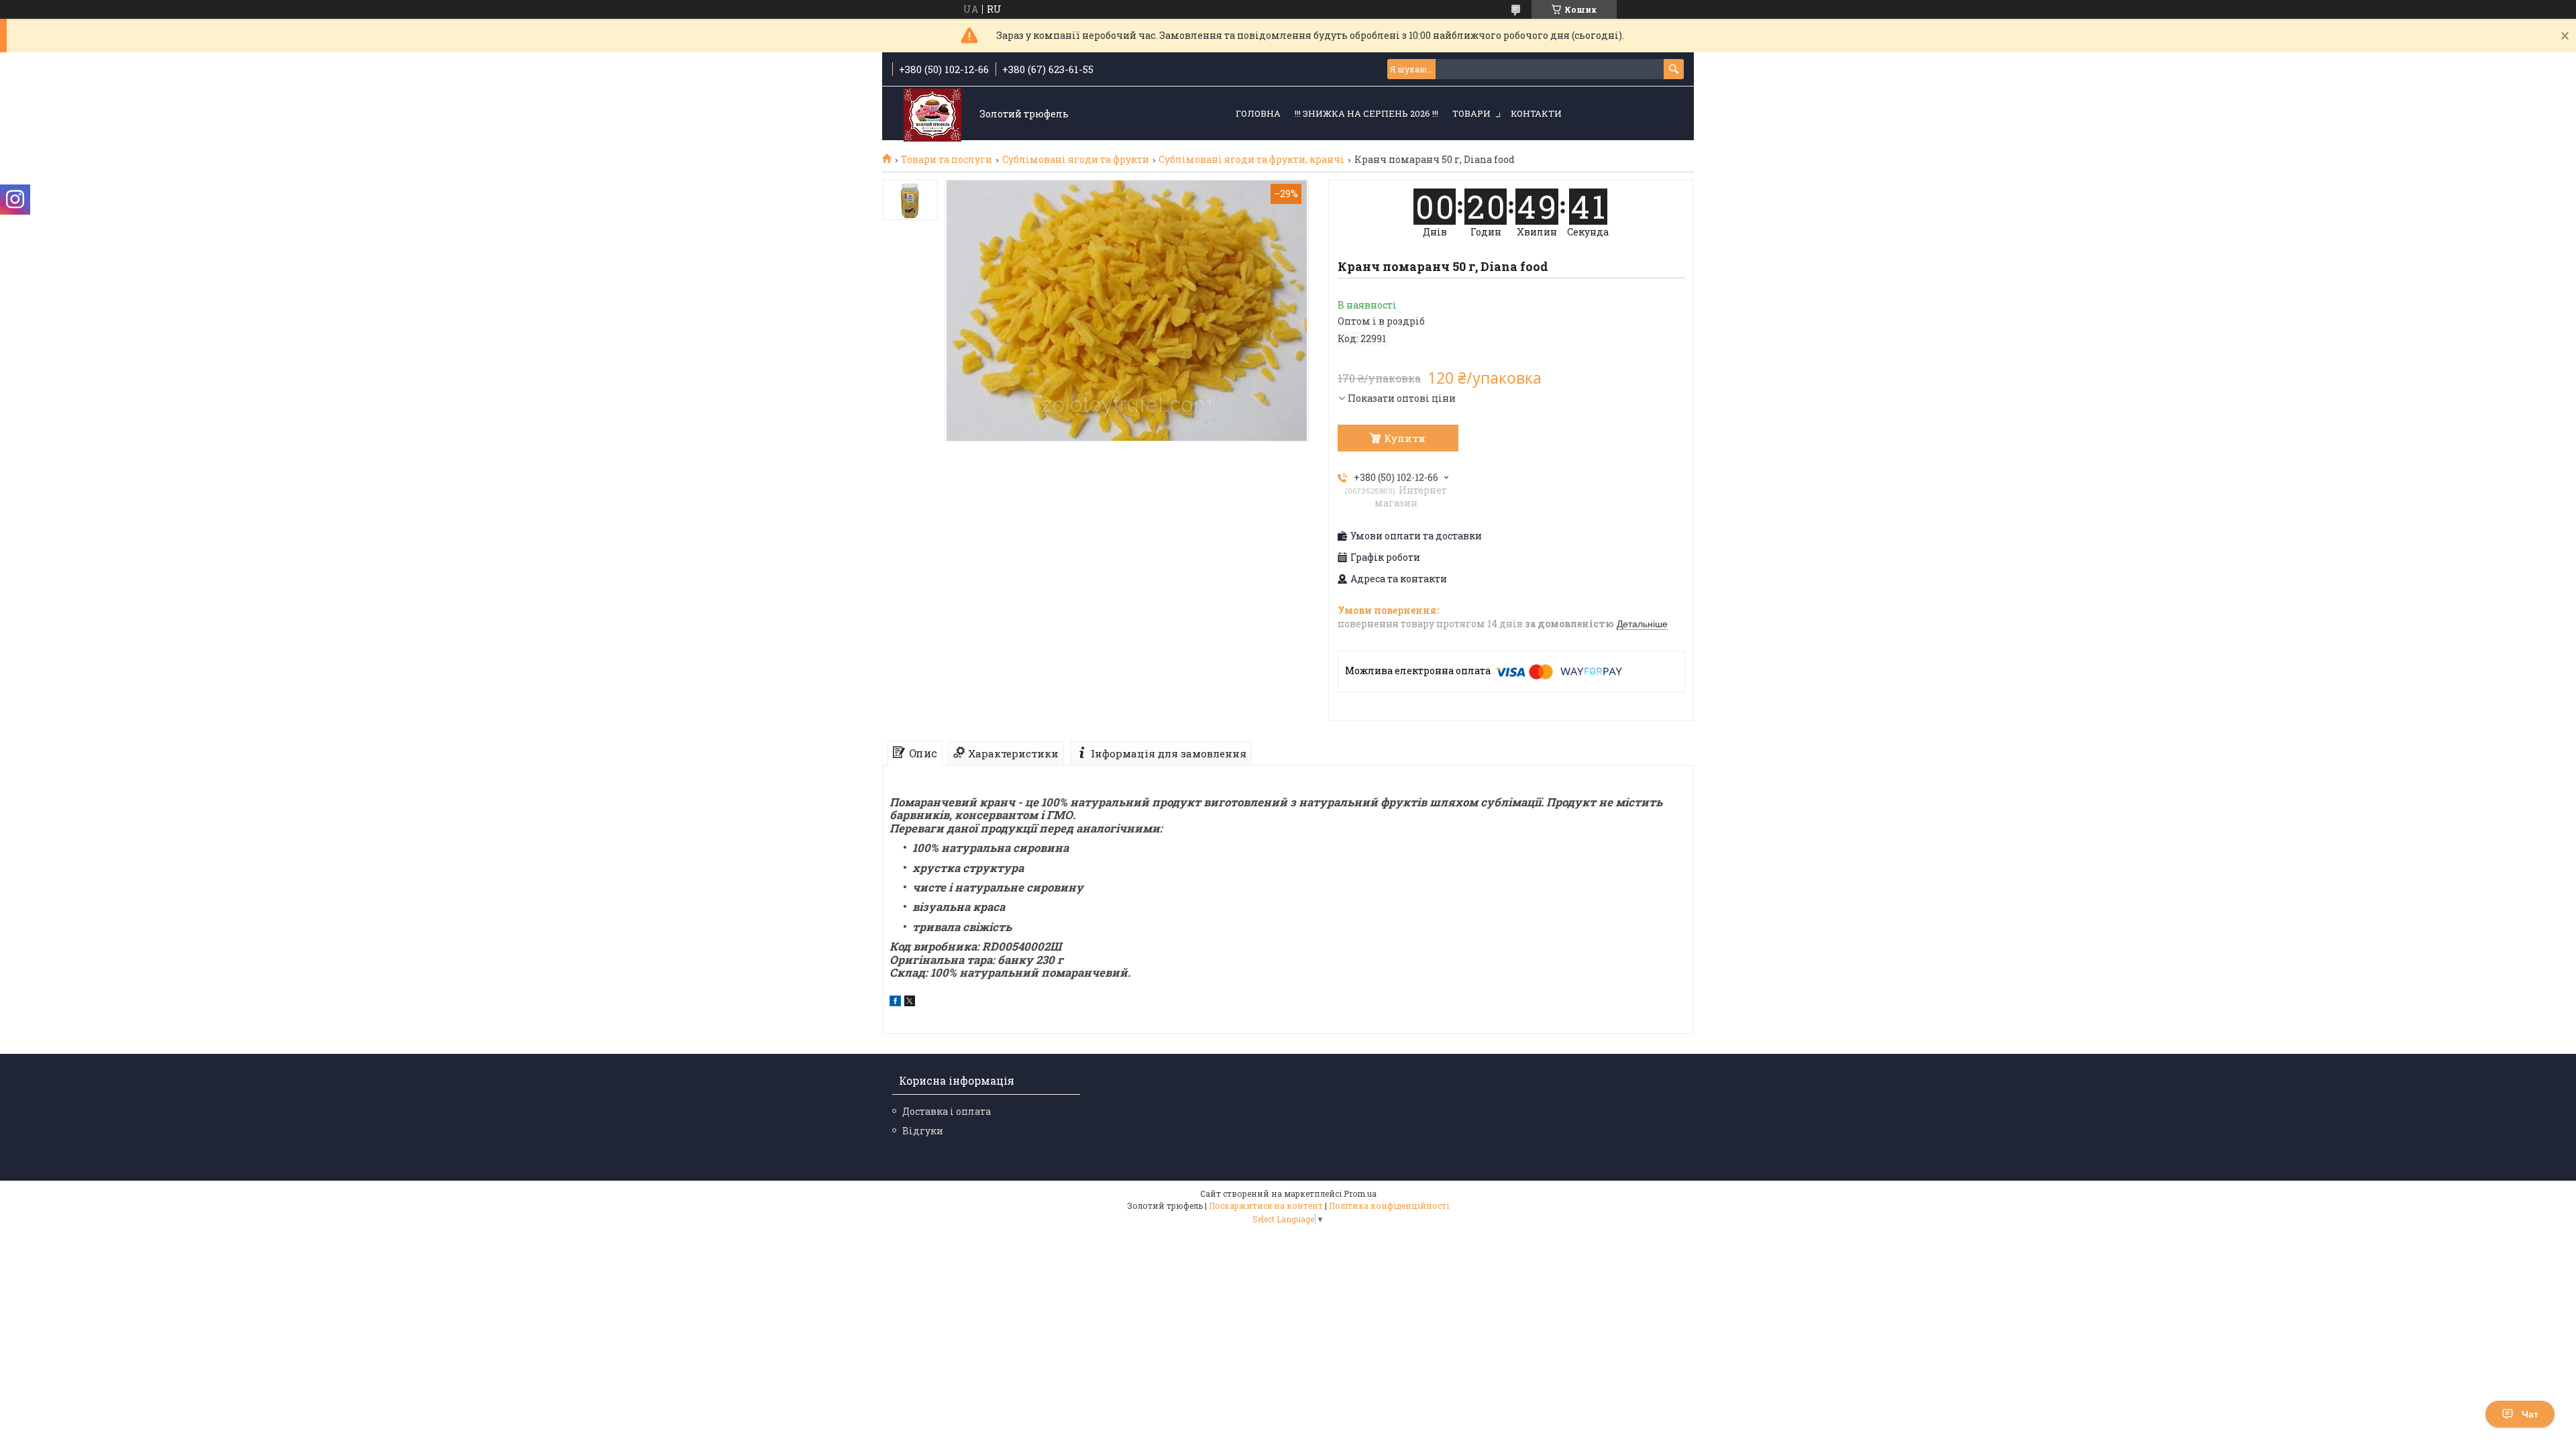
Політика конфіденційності (1389, 1205)
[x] (910, 1003)
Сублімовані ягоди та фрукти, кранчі (1251, 160)
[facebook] (895, 1003)
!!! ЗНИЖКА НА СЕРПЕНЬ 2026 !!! (1366, 113)
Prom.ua (1360, 1193)
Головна (1258, 113)
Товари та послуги (947, 160)
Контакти (1536, 113)
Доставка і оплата (947, 1111)
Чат (2530, 1414)
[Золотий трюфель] (932, 114)
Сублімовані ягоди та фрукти (1076, 160)
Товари (1471, 113)
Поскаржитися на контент (1266, 1205)
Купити (1405, 438)
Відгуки (923, 1131)
